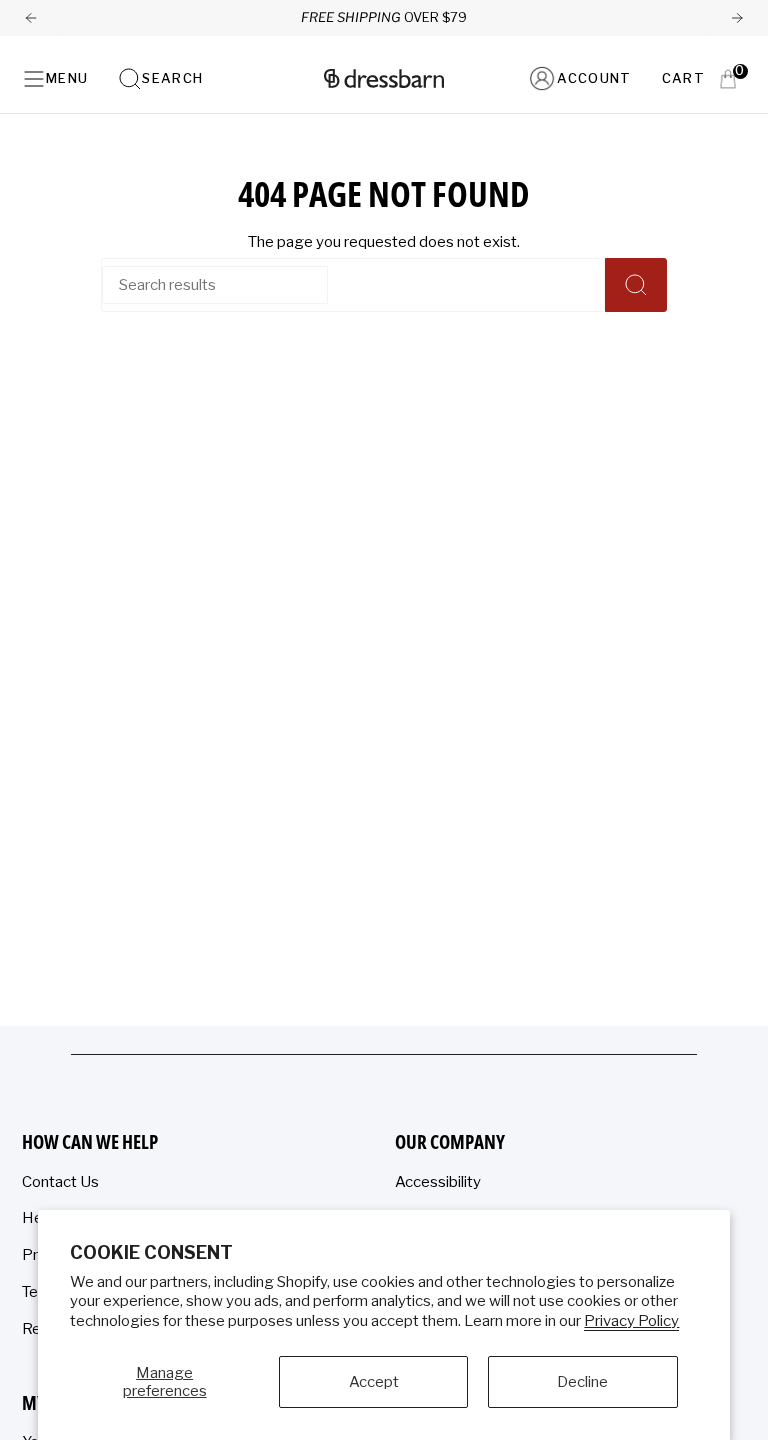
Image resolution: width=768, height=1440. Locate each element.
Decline (582, 1382)
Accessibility (438, 1182)
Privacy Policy (631, 1321)
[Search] (636, 285)
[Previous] (31, 18)
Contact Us (60, 1182)
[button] (160, 78)
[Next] (737, 18)
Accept (374, 1382)
